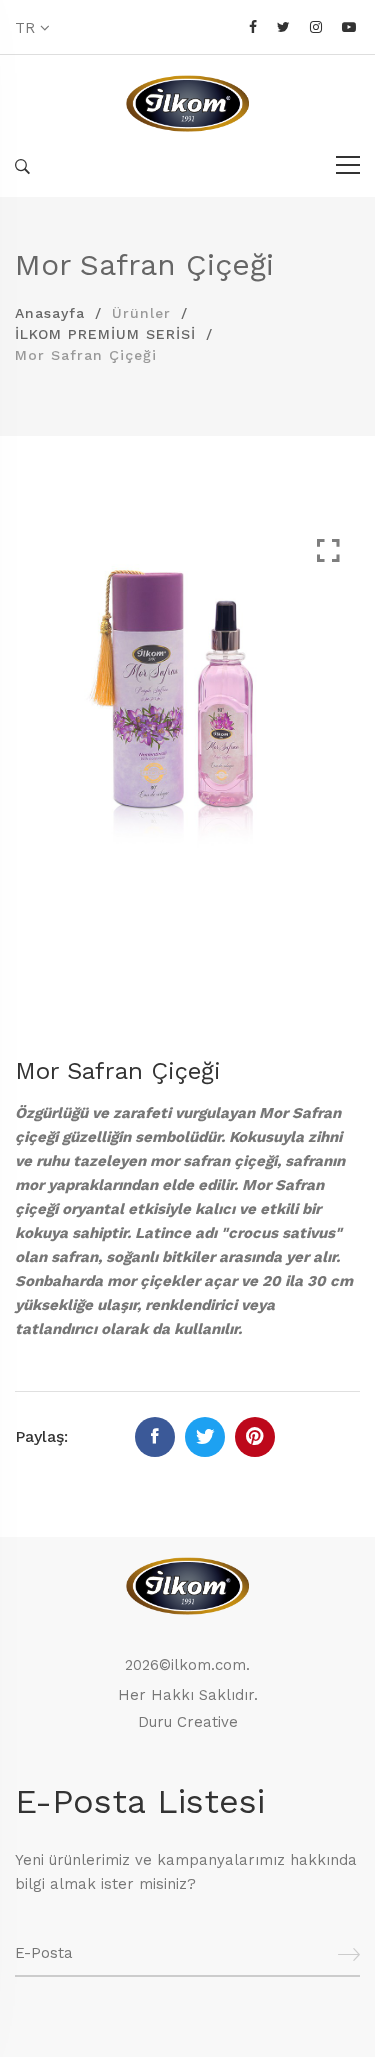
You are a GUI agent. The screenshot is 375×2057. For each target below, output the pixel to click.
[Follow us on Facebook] (155, 1437)
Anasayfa (50, 313)
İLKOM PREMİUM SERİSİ (105, 334)
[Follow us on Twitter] (205, 1437)
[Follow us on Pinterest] (255, 1437)
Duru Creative (188, 1722)
